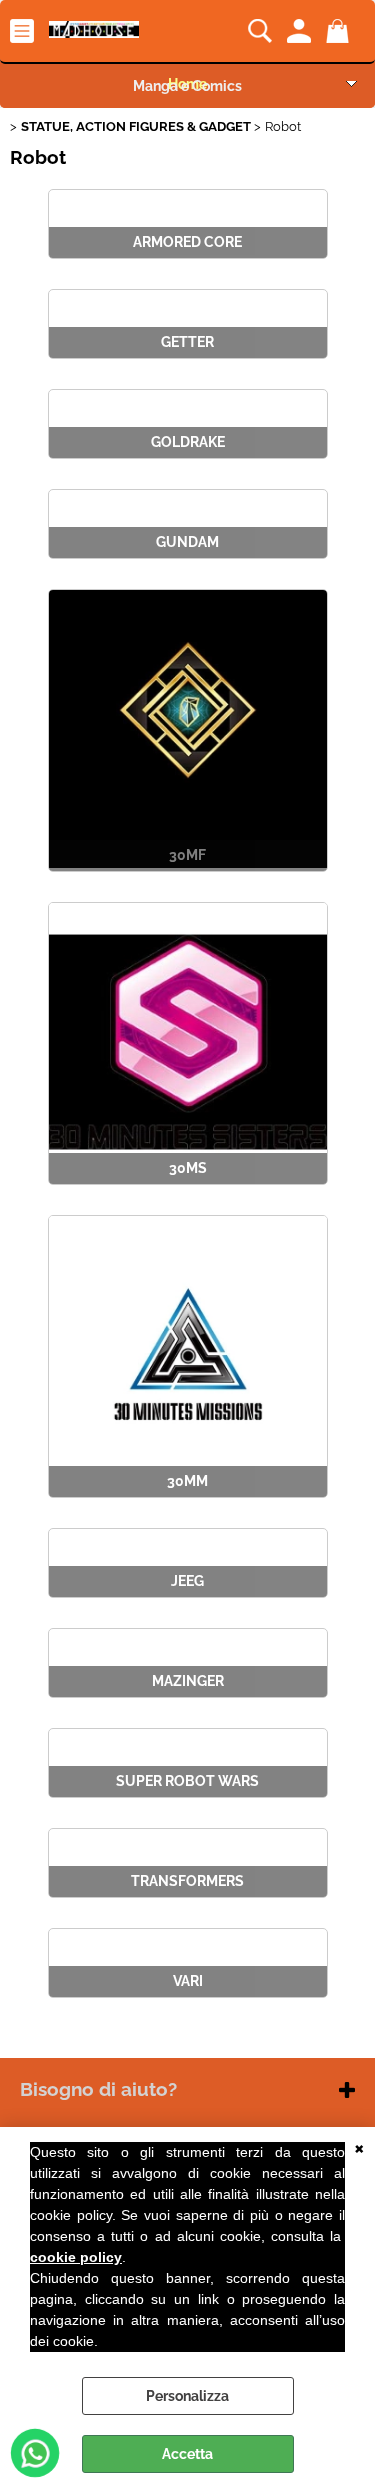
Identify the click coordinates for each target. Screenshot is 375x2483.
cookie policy (76, 2257)
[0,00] (340, 31)
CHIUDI (359, 2147)
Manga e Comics (187, 86)
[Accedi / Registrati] (301, 31)
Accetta (187, 2454)
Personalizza (187, 2396)
